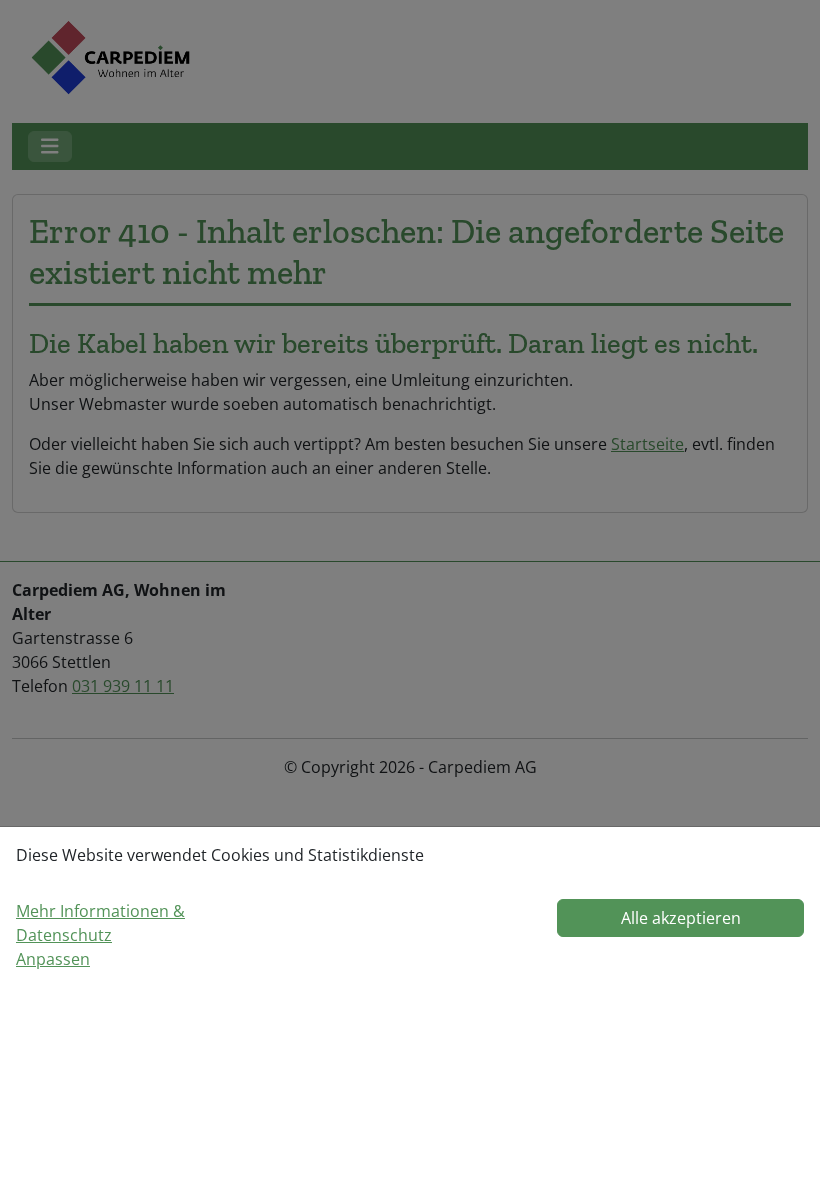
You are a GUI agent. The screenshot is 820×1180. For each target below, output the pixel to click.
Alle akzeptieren (681, 918)
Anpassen (53, 959)
